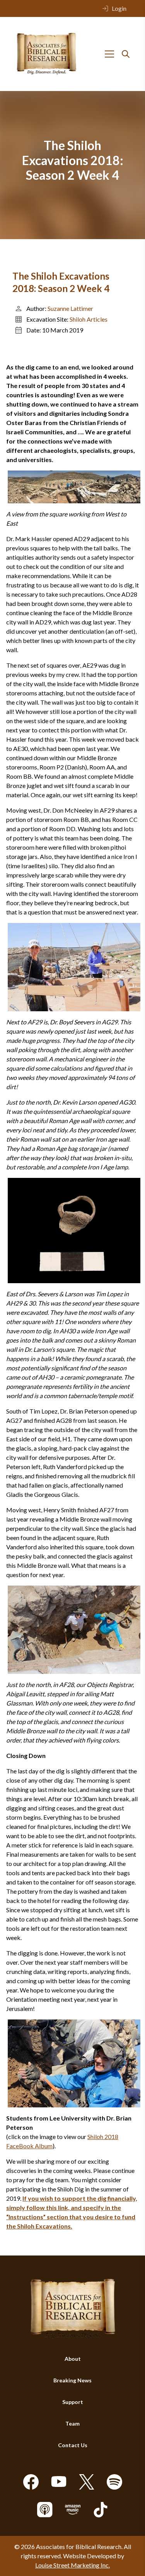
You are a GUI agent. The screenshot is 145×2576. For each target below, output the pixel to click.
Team (72, 2423)
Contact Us (73, 2445)
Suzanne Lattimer (70, 308)
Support (73, 2402)
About (73, 2359)
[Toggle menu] (109, 54)
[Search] (126, 54)
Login (119, 8)
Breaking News (72, 2380)
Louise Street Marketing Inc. (72, 2565)
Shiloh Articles (89, 319)
